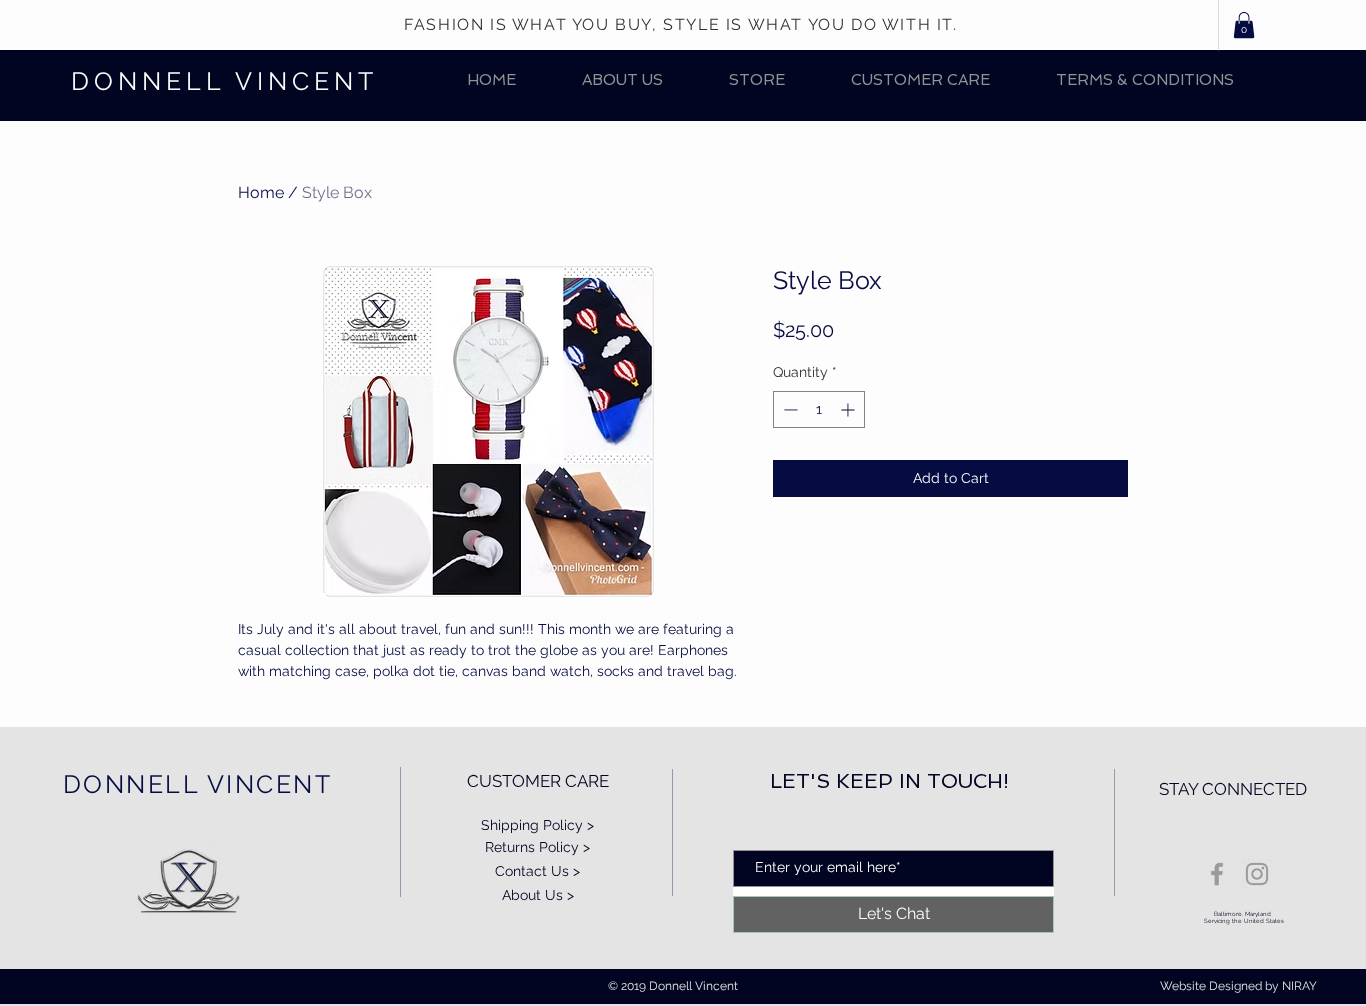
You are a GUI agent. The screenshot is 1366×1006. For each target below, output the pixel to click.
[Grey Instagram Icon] (1257, 874)
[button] (757, 80)
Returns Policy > (537, 847)
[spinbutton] (819, 409)
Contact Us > (537, 871)
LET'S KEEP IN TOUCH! (889, 781)
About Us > (538, 895)
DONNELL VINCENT (224, 81)
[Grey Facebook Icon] (1217, 874)
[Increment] (849, 409)
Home (261, 192)
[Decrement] (788, 409)
